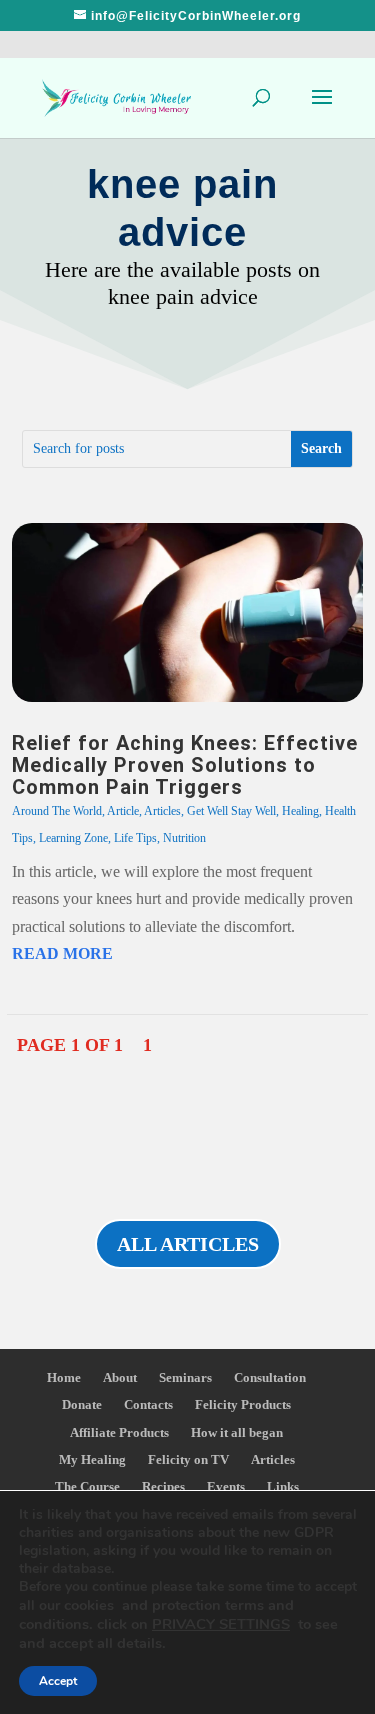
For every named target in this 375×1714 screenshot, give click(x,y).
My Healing (92, 1459)
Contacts (148, 1404)
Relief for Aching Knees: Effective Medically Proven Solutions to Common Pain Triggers (185, 765)
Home (64, 1377)
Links (283, 1486)
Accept (58, 1681)
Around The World (57, 811)
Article (123, 811)
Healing (300, 811)
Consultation (270, 1377)
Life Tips (135, 838)
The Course (87, 1486)
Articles (162, 811)
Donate (82, 1404)
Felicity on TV (188, 1459)
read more (62, 953)
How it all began (237, 1432)
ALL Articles (188, 1244)
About (120, 1377)
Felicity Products (243, 1404)
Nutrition (184, 838)
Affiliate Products (119, 1432)
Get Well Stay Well (231, 811)
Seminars (185, 1377)
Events (226, 1486)
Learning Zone (73, 838)
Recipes (163, 1486)
